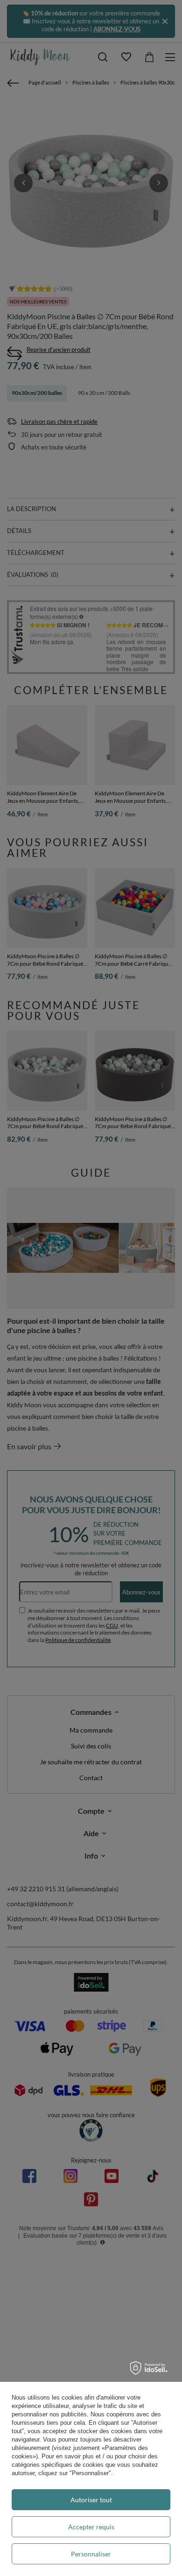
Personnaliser (91, 2554)
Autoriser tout (91, 2500)
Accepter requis (91, 2527)
